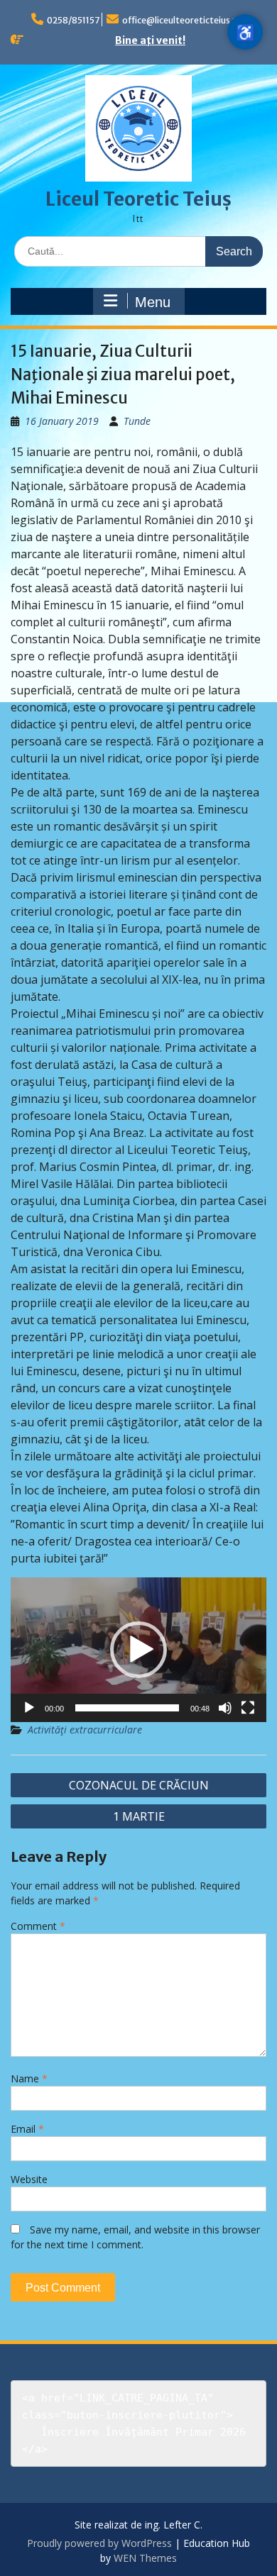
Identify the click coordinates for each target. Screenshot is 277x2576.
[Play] (29, 1708)
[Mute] (225, 1708)
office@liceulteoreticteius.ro (182, 20)
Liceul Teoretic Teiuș (138, 199)
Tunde (137, 421)
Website (29, 2179)
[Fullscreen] (248, 1708)
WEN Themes (145, 2558)
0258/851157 (73, 20)
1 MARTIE (139, 1816)
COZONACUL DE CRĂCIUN (139, 1785)
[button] (138, 1650)
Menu (153, 302)
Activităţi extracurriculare (85, 1730)
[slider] (127, 1708)
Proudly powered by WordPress (99, 2543)
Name (29, 2078)
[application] (138, 1650)
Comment (38, 1926)
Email (27, 2129)
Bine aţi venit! (150, 40)
